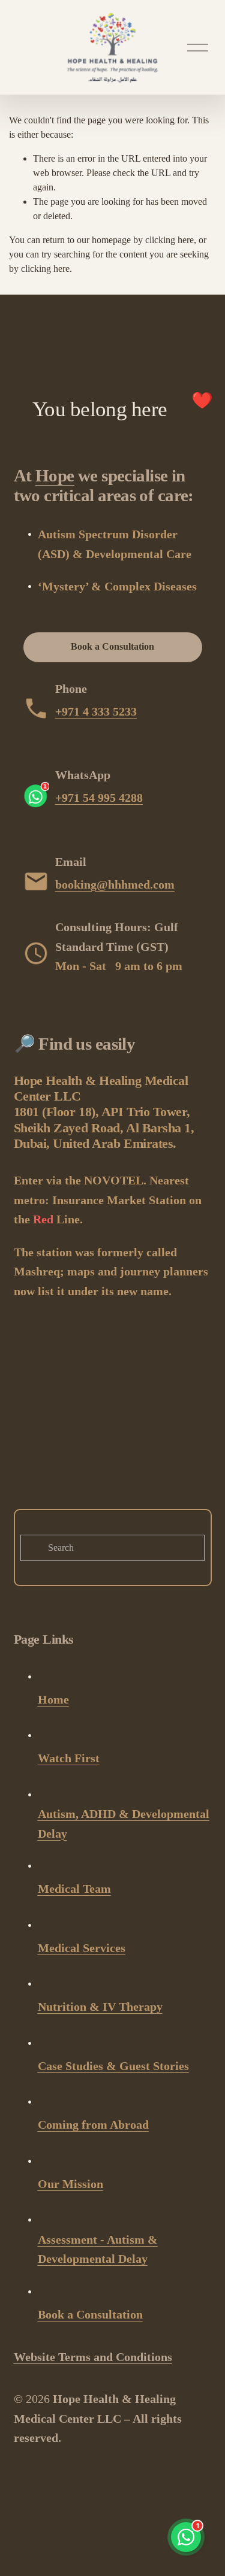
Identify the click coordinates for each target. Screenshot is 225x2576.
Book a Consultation (112, 646)
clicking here (169, 240)
